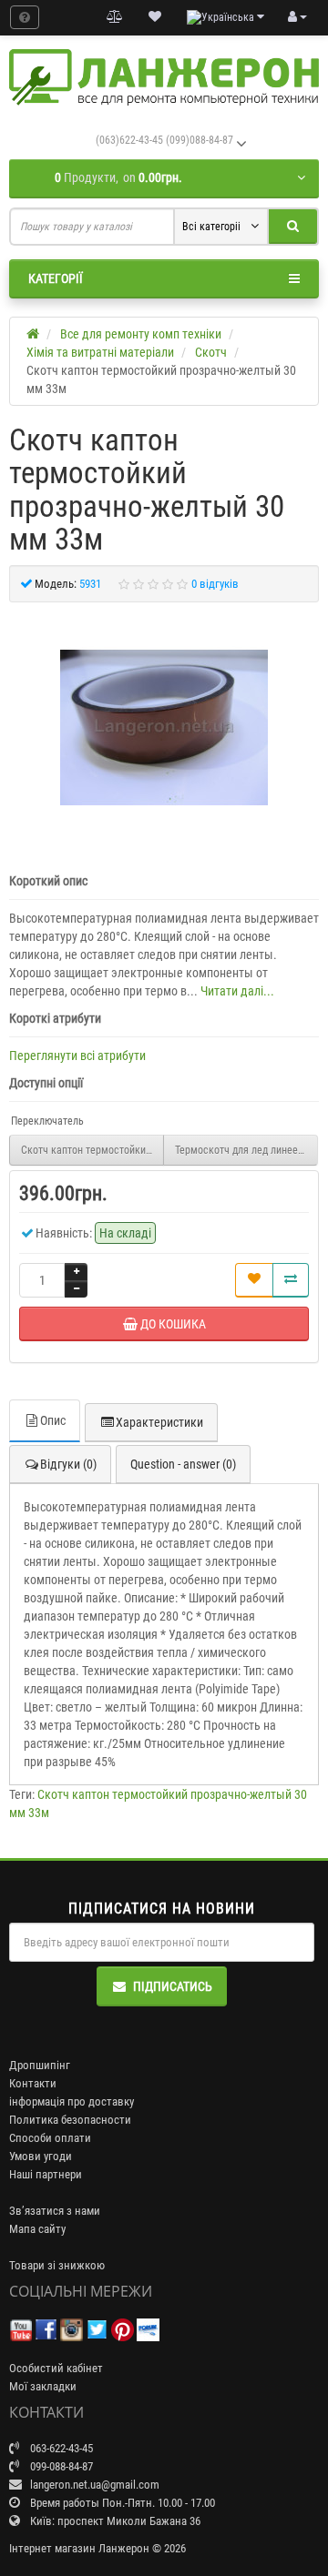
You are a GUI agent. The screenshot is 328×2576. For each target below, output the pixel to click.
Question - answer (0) (183, 1464)
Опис (53, 1420)
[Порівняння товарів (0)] (115, 17)
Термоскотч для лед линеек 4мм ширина (246, 1150)
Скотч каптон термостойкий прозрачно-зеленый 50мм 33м (92, 1150)
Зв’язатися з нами (55, 2211)
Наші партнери (46, 2174)
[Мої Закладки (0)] (155, 17)
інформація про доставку (72, 2101)
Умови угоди (41, 2156)
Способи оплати (50, 2138)
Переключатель (47, 1121)
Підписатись (173, 1986)
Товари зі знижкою (57, 2265)
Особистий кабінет (56, 2368)
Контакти (33, 2083)
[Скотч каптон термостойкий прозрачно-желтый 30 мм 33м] (164, 728)
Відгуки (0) (68, 1464)
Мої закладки (43, 2386)
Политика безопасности (70, 2120)
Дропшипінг (40, 2065)
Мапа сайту (37, 2229)
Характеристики (159, 1422)
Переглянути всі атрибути (77, 1056)
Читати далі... (237, 991)
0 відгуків (215, 584)
